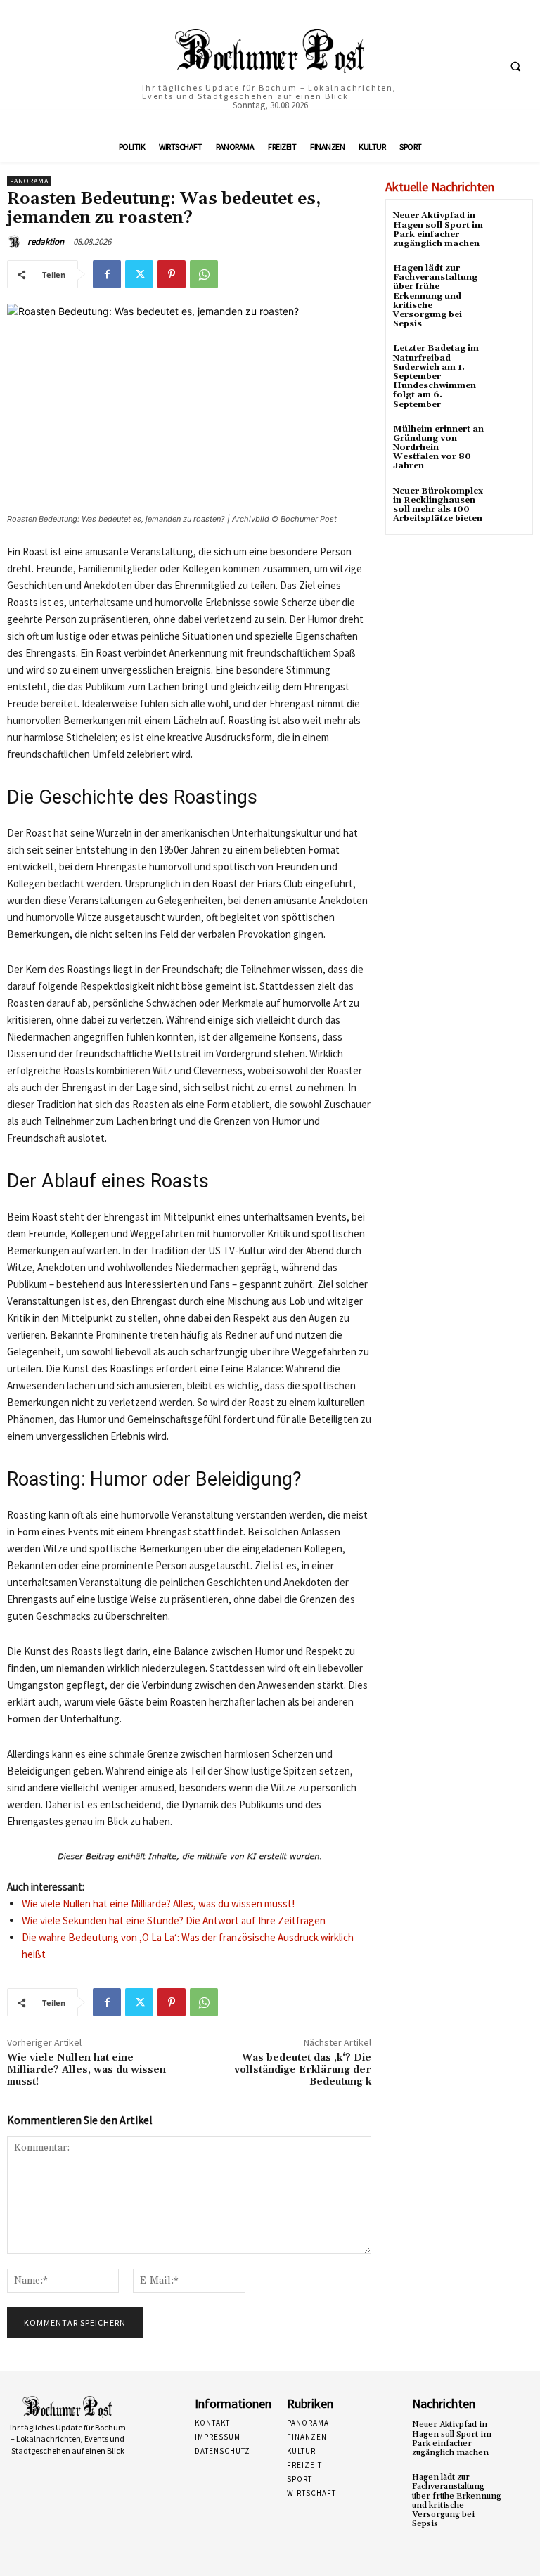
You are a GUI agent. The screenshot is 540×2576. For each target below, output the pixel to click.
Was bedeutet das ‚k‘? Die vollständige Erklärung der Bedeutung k (303, 2070)
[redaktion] (16, 242)
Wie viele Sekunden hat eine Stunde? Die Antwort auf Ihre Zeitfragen (174, 1920)
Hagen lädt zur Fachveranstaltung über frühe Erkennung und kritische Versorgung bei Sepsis (435, 296)
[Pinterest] (172, 274)
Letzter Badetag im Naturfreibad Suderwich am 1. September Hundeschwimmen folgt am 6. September (436, 376)
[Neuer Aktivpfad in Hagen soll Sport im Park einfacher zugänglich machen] (508, 228)
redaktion (46, 241)
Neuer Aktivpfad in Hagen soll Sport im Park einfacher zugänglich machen (438, 230)
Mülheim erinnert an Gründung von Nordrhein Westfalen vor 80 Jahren (438, 448)
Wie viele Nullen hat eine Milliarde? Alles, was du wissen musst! (158, 1904)
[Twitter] (139, 274)
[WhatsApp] (204, 274)
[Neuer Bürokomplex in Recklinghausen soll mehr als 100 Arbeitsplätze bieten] (508, 504)
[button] (515, 66)
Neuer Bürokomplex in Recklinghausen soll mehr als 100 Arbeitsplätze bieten (438, 505)
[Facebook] (107, 274)
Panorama (29, 181)
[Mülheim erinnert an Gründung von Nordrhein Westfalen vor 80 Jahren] (508, 442)
